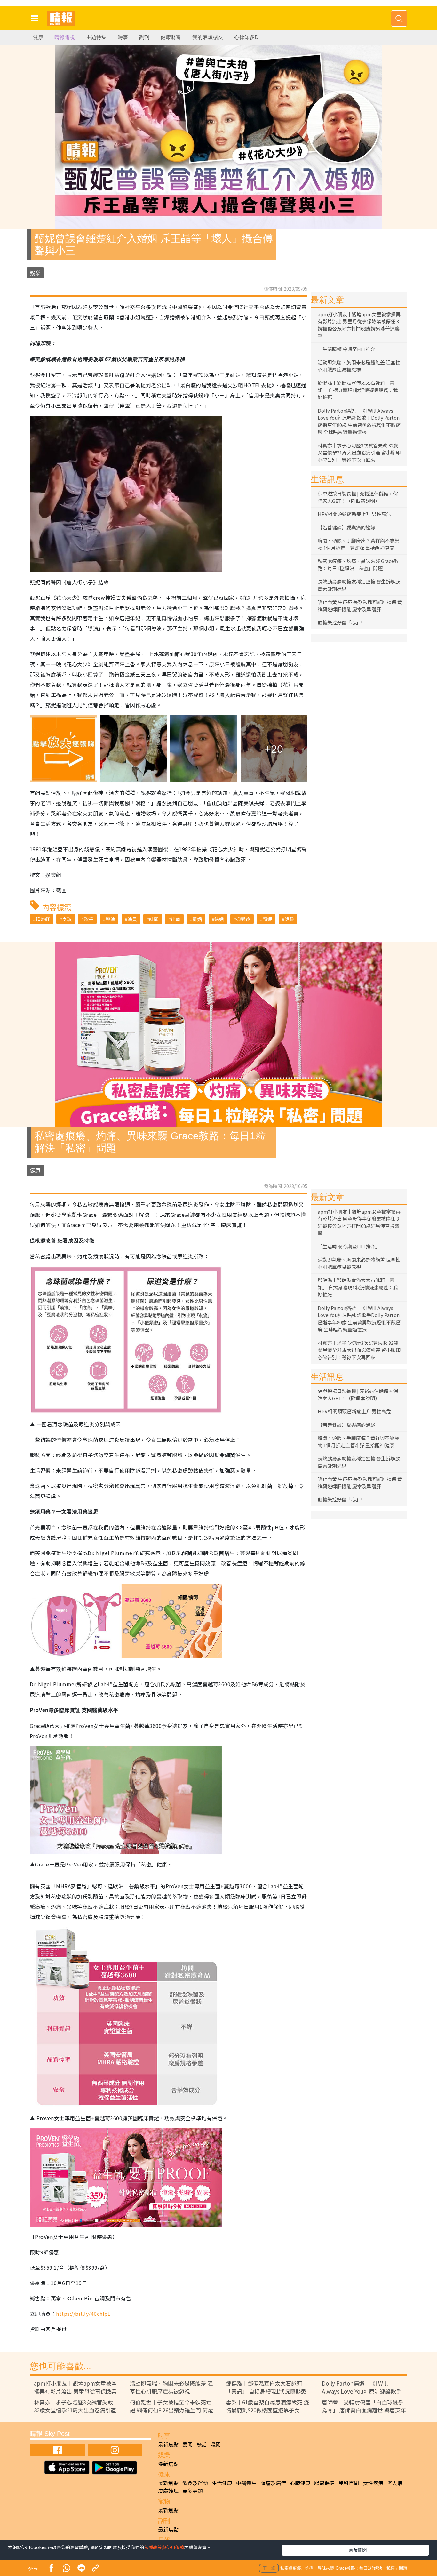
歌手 (89, 919)
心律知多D (246, 37)
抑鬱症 (243, 919)
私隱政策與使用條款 (164, 2547)
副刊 (144, 37)
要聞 (187, 2444)
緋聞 (154, 919)
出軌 (176, 919)
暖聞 (216, 2444)
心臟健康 (300, 2483)
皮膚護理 (168, 2491)
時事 (123, 37)
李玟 (67, 919)
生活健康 (222, 2483)
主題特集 (96, 37)
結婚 (219, 919)
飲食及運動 (195, 2483)
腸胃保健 (324, 2483)
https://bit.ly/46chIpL (83, 2314)
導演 (110, 919)
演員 (132, 919)
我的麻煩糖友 (208, 37)
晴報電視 (65, 37)
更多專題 (193, 2491)
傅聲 (289, 919)
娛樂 (35, 273)
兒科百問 (349, 2483)
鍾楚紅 (43, 919)
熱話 (202, 2444)
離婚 (197, 919)
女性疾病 (373, 2483)
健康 (38, 37)
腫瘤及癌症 (273, 2483)
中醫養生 (246, 2483)
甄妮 (267, 919)
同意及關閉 (355, 2550)
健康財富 (171, 37)
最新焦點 (168, 2444)
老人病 (395, 2483)
